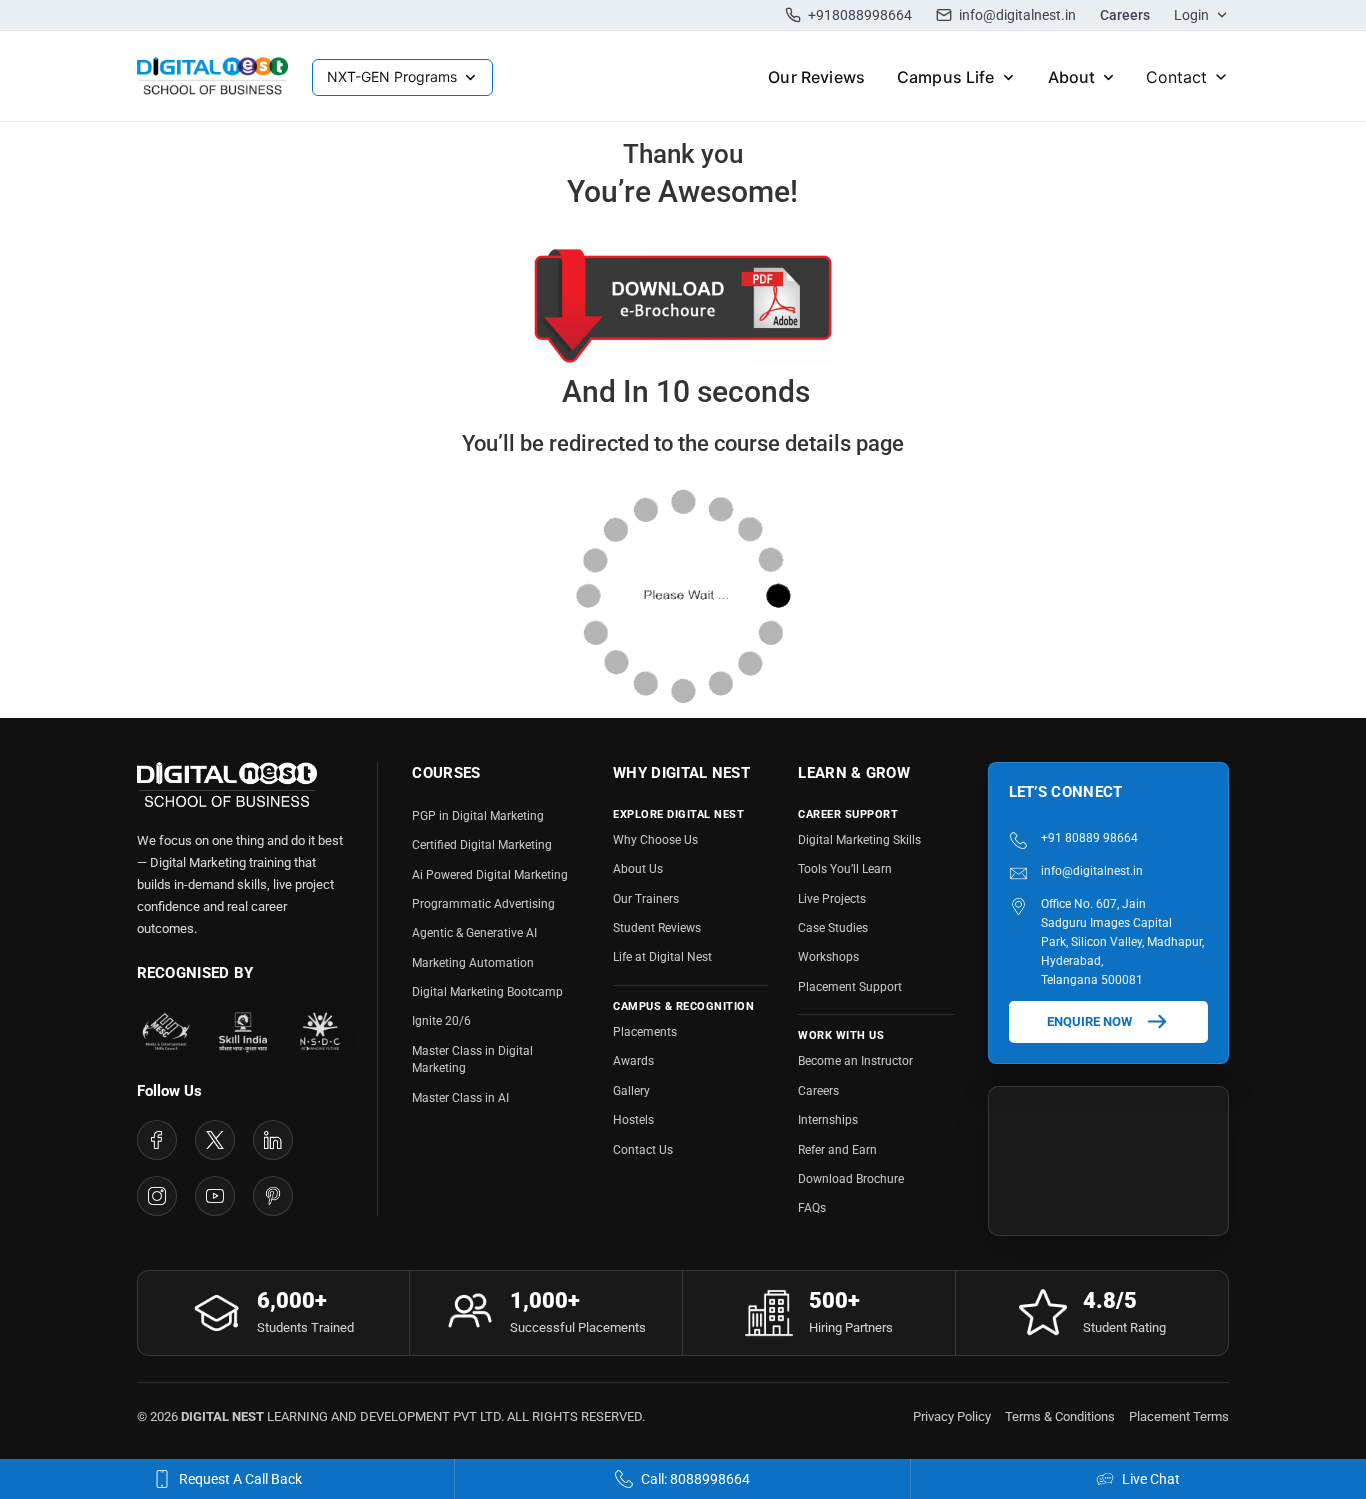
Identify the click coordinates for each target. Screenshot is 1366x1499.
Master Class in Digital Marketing (472, 1059)
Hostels (633, 1120)
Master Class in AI (460, 1098)
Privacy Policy (952, 1416)
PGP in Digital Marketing (478, 816)
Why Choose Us (655, 840)
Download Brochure (851, 1179)
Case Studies (833, 928)
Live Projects (832, 899)
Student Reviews (657, 928)
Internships (828, 1120)
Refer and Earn (837, 1150)
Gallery (631, 1091)
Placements (645, 1032)
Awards (633, 1061)
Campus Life (946, 77)
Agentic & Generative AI (474, 933)
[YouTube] (215, 1196)
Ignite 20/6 (441, 1021)
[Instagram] (157, 1196)
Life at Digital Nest (662, 957)
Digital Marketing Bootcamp (487, 992)
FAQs (812, 1208)
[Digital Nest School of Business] (212, 77)
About (1072, 77)
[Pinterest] (273, 1196)
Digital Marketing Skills (859, 840)
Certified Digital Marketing (482, 845)
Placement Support (850, 987)
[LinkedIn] (273, 1140)
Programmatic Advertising (483, 904)
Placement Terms (1179, 1416)
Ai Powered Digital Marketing (490, 875)
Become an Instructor (855, 1061)
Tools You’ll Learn (845, 869)
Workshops (828, 957)
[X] (215, 1140)
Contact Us (643, 1150)
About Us (638, 869)
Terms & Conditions (1060, 1416)
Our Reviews (816, 77)
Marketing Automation (473, 963)
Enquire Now (1089, 1021)
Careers (1125, 15)
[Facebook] (157, 1140)
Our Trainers (646, 899)
